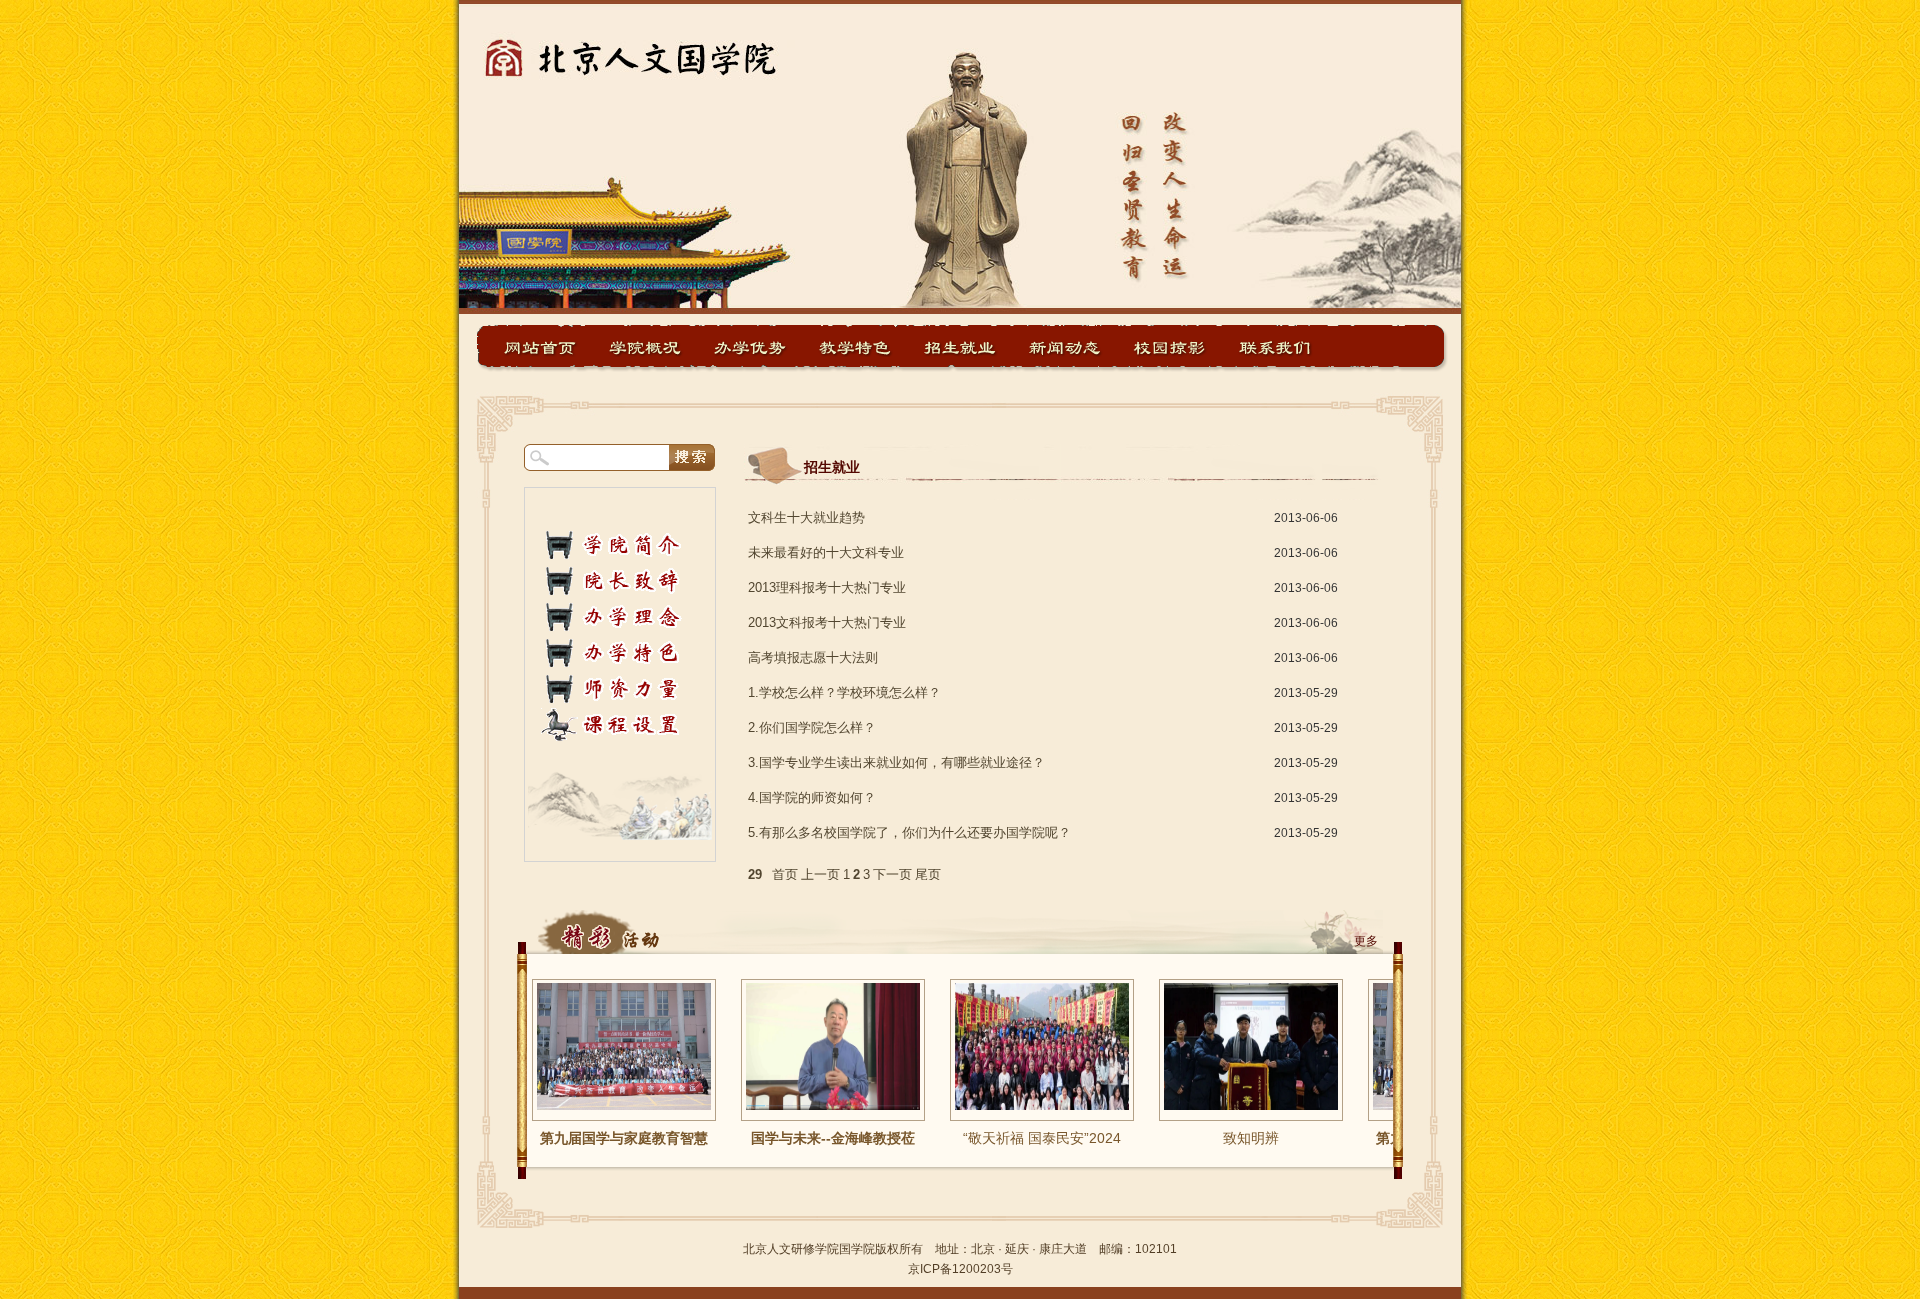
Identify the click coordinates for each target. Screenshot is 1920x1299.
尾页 (928, 874)
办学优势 (750, 347)
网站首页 (540, 347)
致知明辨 (1215, 1138)
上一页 (820, 874)
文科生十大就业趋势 (806, 517)
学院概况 (645, 347)
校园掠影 (1170, 347)
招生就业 (960, 347)
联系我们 (1275, 347)
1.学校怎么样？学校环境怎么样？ (844, 692)
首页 (785, 874)
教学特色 (855, 347)
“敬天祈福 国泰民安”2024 (1006, 1138)
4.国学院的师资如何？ (812, 797)
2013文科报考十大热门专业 (827, 622)
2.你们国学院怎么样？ (812, 727)
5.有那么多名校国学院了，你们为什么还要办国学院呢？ (909, 832)
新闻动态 (1065, 347)
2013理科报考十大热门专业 (827, 587)
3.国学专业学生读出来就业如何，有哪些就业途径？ (896, 762)
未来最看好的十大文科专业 (826, 552)
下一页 (892, 874)
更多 (1366, 941)
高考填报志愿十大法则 (813, 657)
